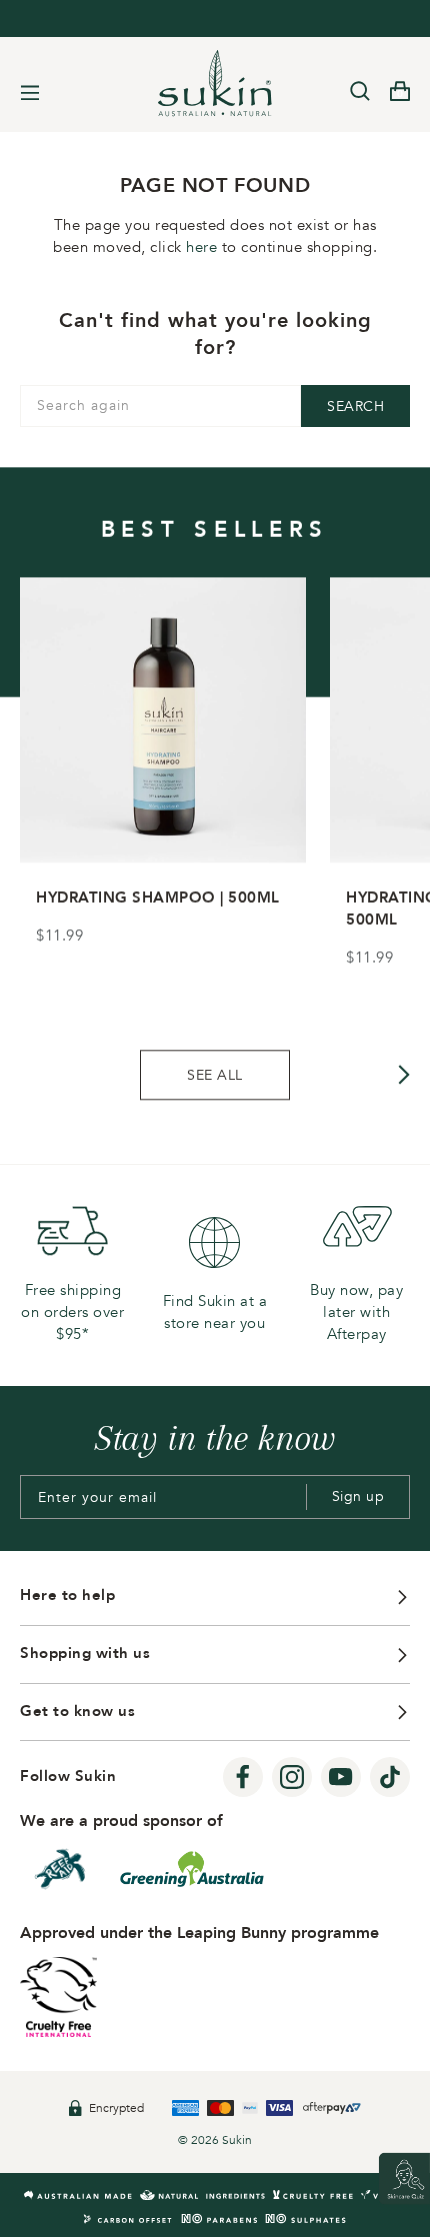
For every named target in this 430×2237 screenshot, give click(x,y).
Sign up (358, 1496)
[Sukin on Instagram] (292, 1778)
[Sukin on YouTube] (341, 1778)
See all (215, 1074)
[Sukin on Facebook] (243, 1778)
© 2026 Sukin (215, 2140)
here (201, 247)
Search (355, 406)
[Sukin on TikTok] (390, 1778)
